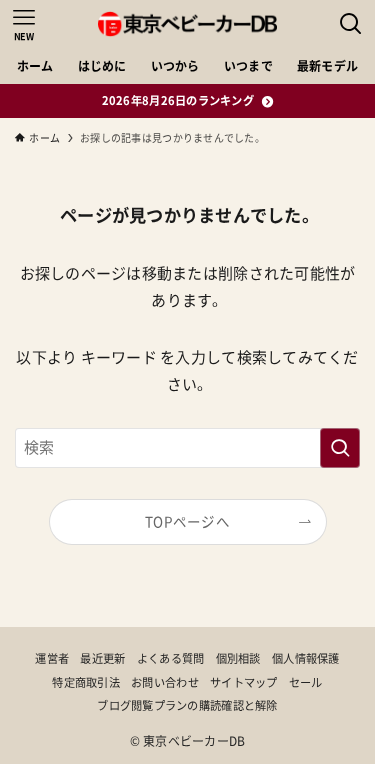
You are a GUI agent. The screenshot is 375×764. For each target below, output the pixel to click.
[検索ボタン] (351, 24)
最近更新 (102, 658)
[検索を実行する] (340, 448)
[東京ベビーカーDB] (187, 24)
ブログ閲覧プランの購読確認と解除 (187, 705)
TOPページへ (187, 522)
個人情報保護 (306, 658)
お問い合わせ (165, 682)
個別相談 (238, 658)
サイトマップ (244, 682)
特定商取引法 (86, 682)
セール (306, 682)
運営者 (52, 658)
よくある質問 (171, 658)
